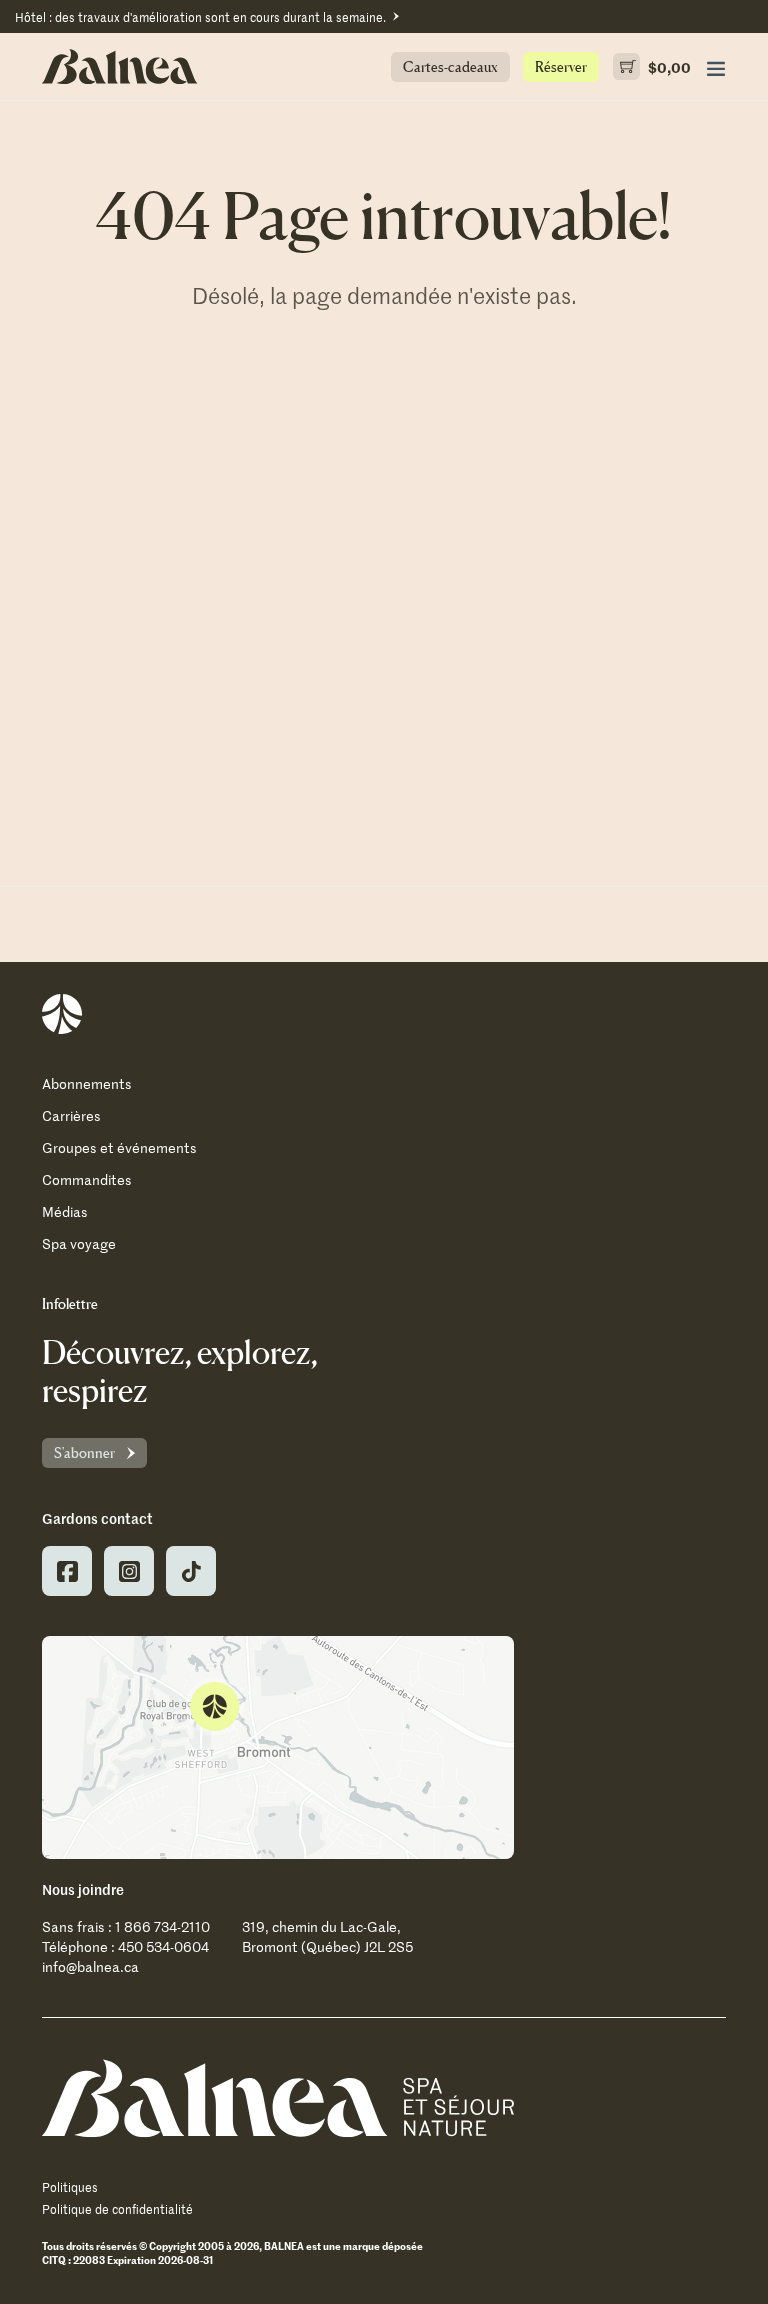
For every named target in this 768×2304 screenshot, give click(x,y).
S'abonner (84, 1452)
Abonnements (87, 1083)
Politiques (70, 2187)
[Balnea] (278, 2098)
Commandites (87, 1179)
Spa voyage (79, 1243)
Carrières (71, 1115)
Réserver (561, 66)
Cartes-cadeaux (450, 66)
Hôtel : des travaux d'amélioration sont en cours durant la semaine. (200, 17)
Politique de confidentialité (117, 2209)
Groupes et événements (119, 1147)
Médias (65, 1211)
